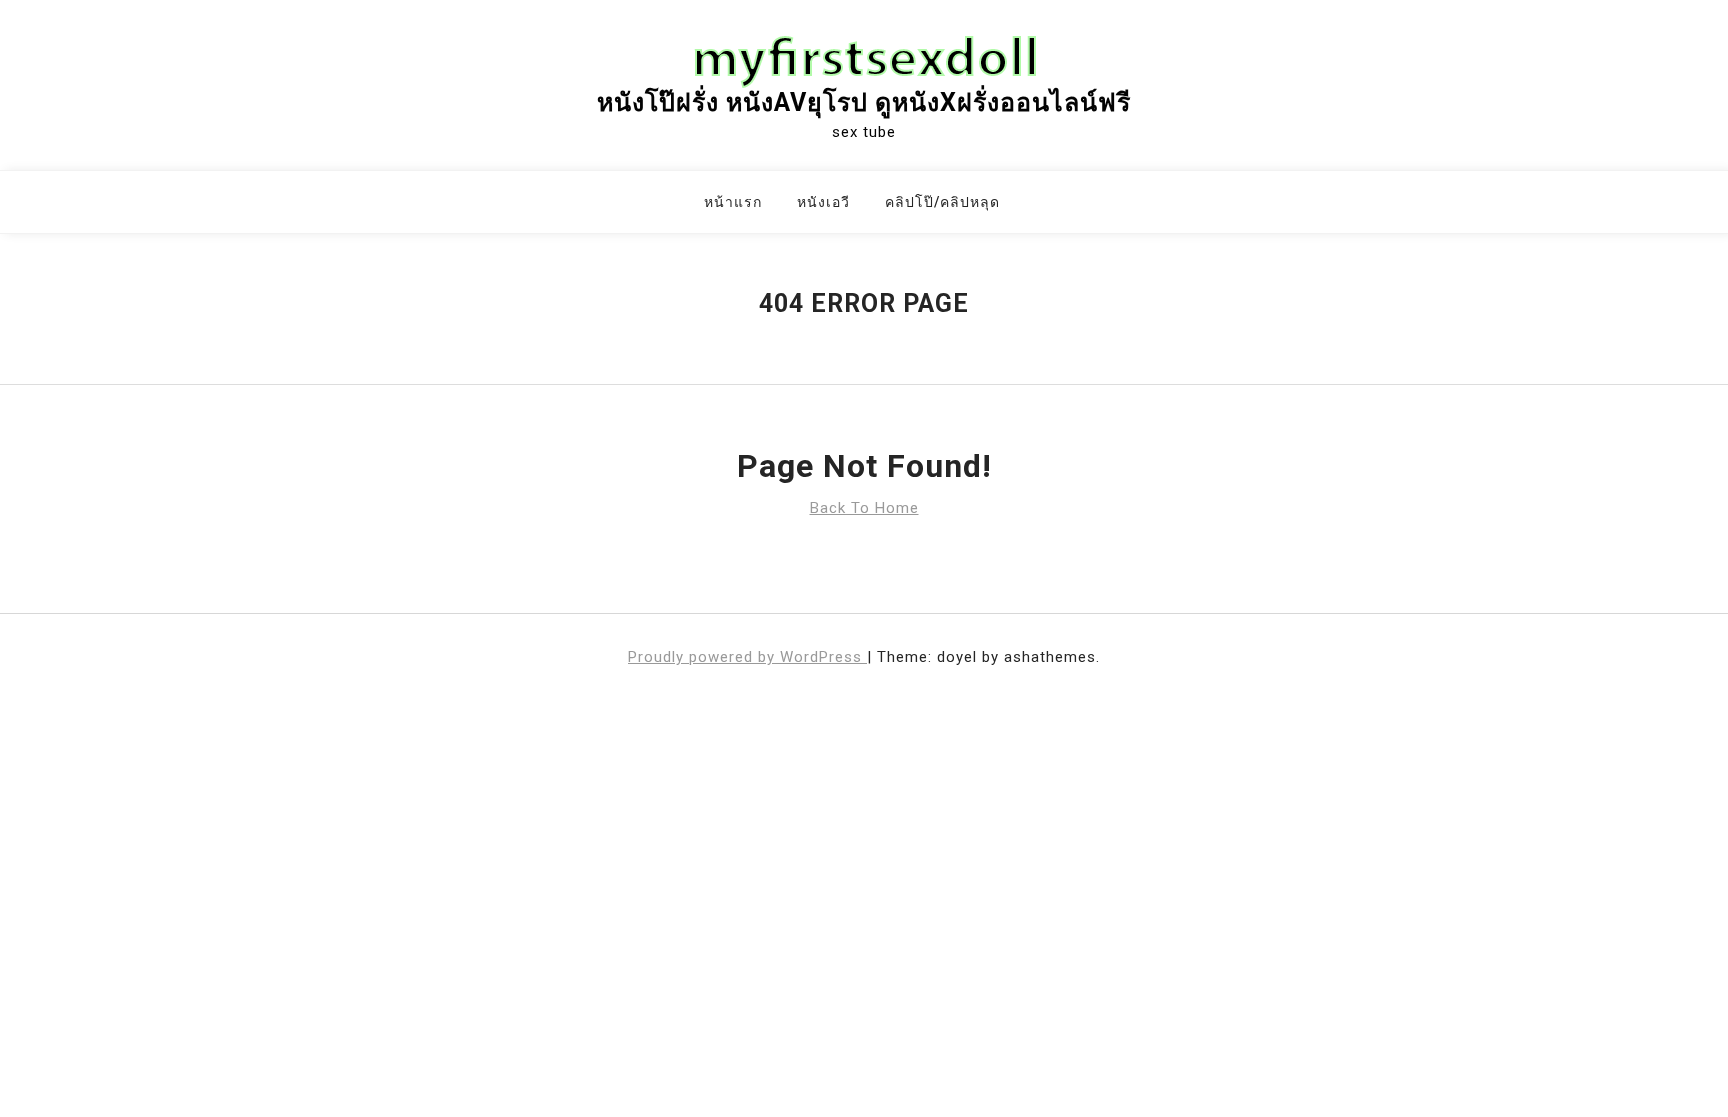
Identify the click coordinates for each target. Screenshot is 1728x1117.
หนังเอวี (823, 202)
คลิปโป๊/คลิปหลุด (942, 202)
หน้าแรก (733, 202)
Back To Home (864, 508)
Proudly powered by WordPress (747, 657)
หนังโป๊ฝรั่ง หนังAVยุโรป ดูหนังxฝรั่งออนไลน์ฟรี (864, 102)
